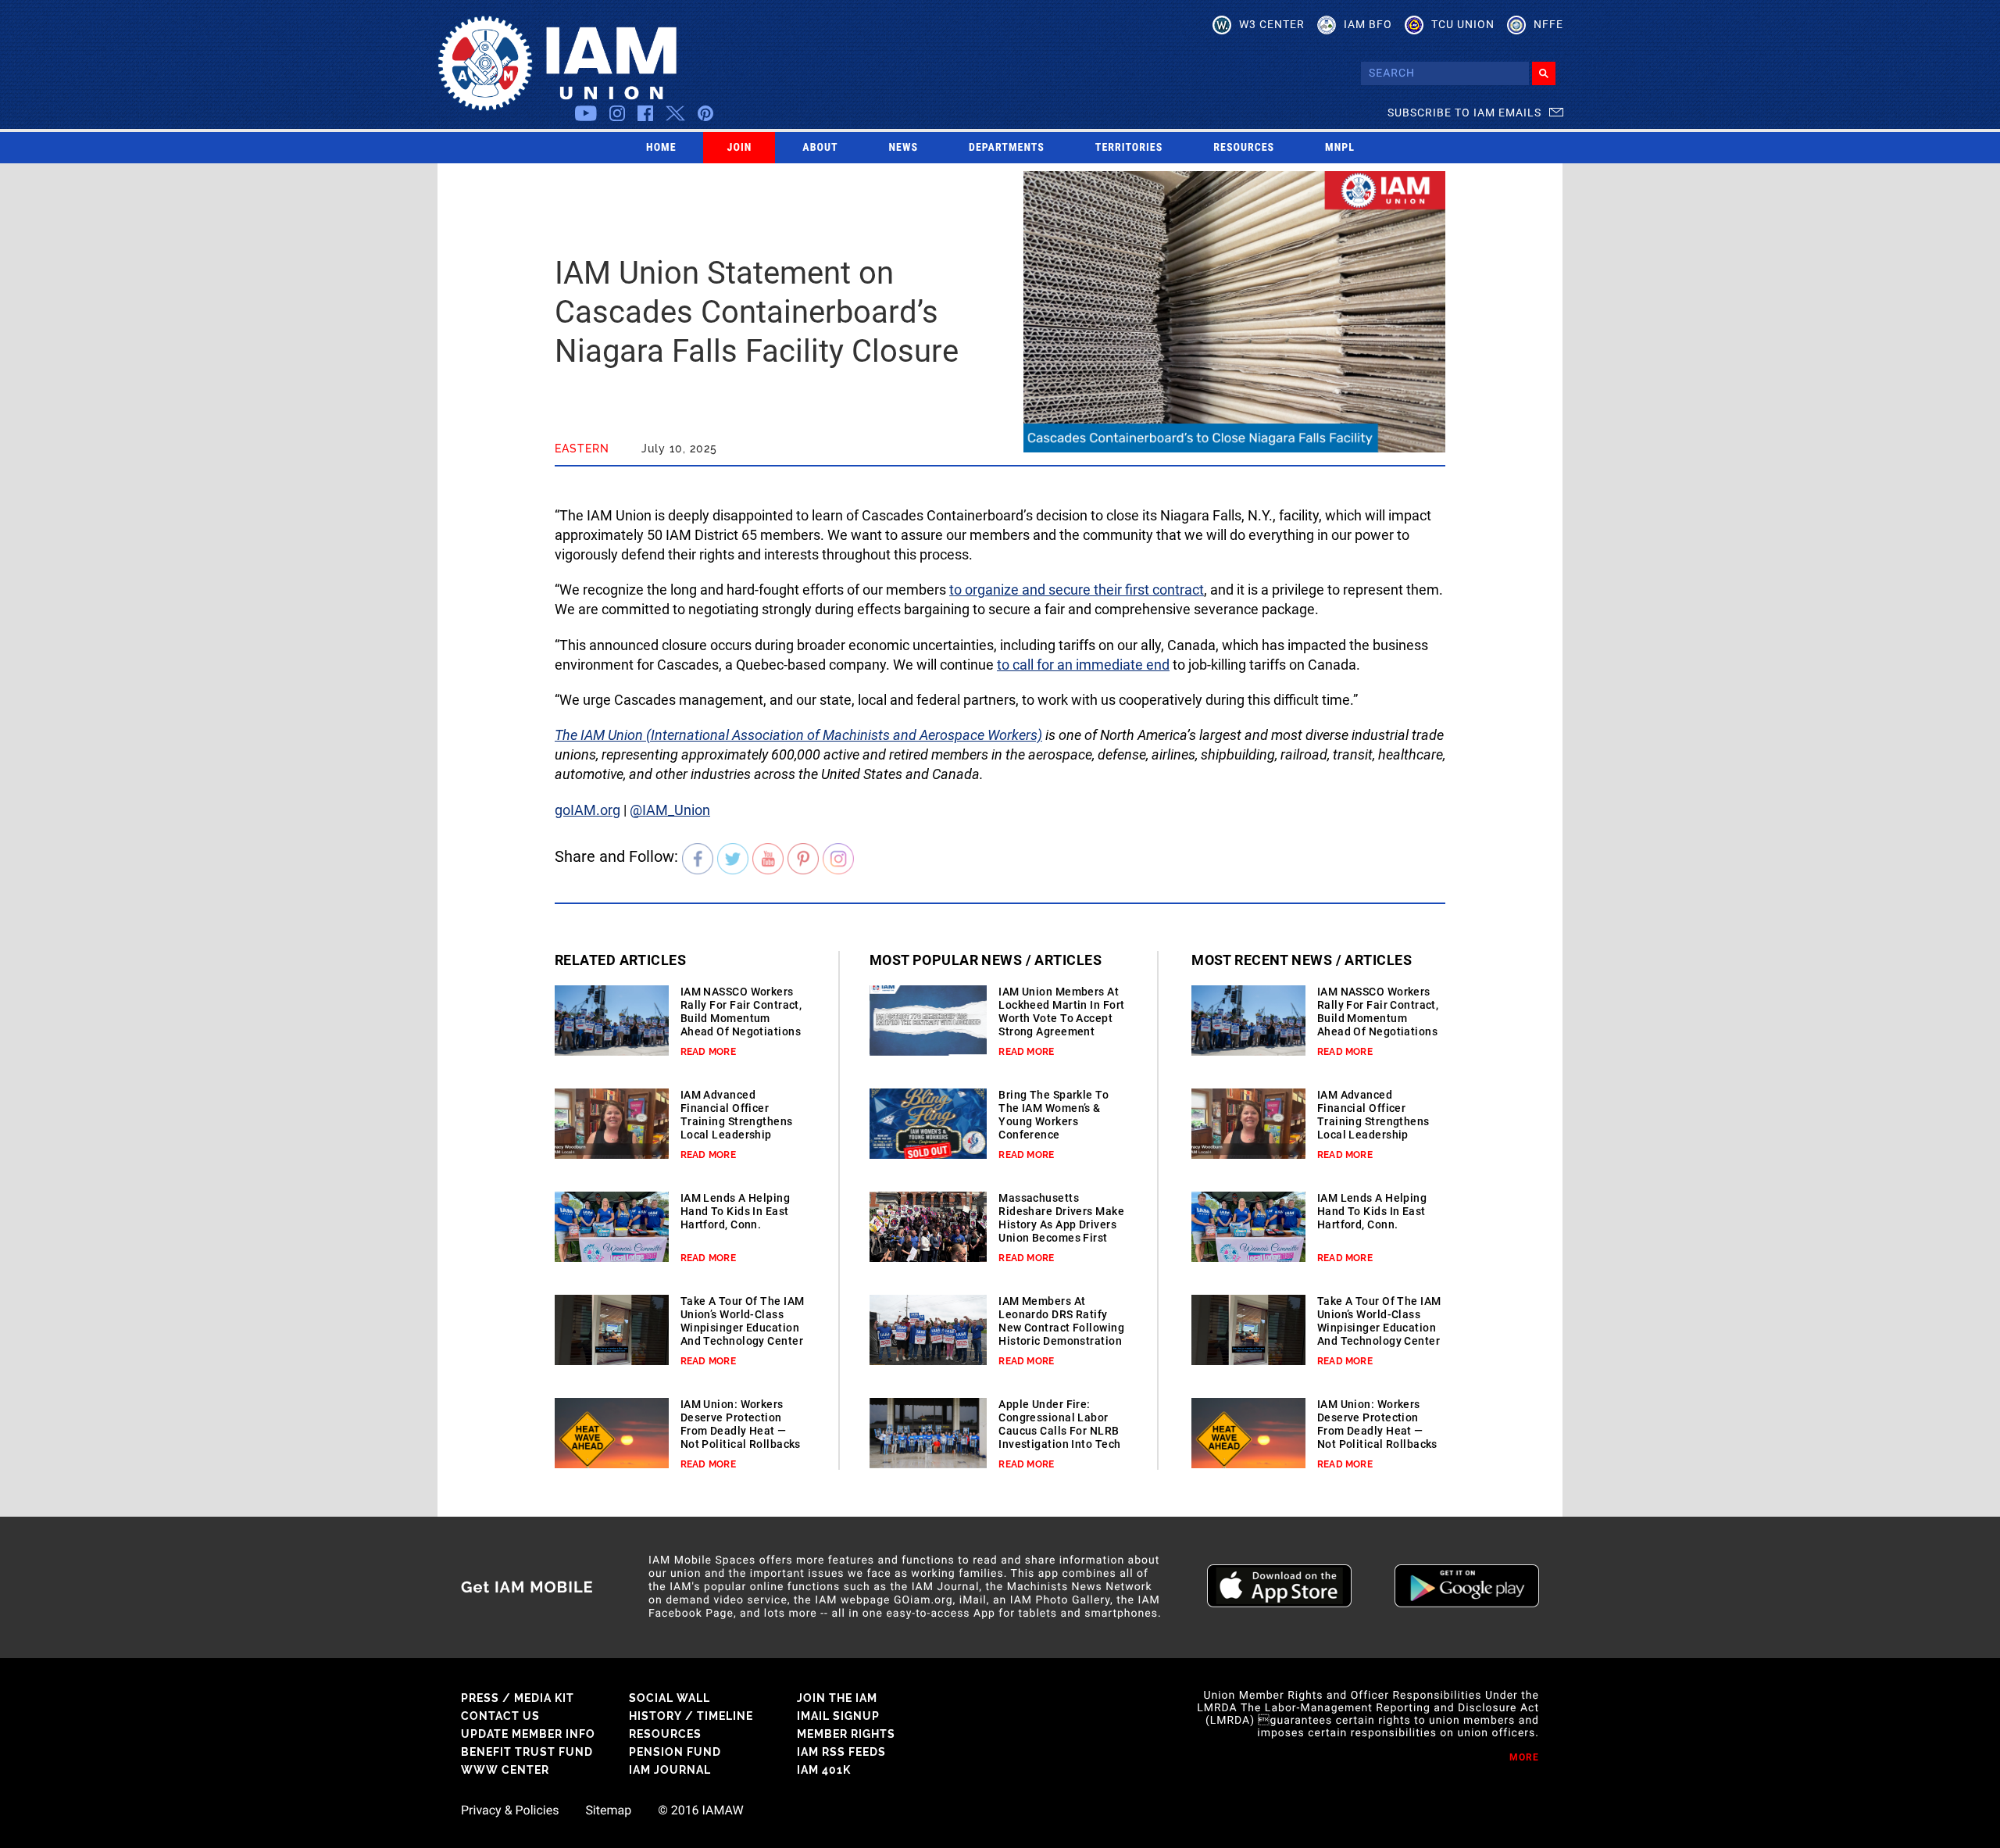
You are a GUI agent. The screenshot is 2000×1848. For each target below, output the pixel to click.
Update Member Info (528, 1734)
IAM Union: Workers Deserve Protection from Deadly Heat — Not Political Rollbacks (741, 1424)
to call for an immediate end (1083, 665)
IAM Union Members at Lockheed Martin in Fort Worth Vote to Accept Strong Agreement (1061, 1012)
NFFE (1548, 24)
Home (661, 148)
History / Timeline (691, 1716)
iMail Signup (838, 1716)
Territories (1129, 148)
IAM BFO (1368, 24)
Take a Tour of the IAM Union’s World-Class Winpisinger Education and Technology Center (743, 1321)
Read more (708, 1052)
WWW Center (505, 1770)
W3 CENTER (1272, 24)
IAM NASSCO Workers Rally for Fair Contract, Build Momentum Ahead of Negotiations (741, 1012)
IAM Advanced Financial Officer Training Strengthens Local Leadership (737, 1115)
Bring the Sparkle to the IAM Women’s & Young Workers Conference (1054, 1115)
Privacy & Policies (510, 1810)
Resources (1244, 148)
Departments (1007, 148)
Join (740, 148)
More (1524, 1757)
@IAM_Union (670, 810)
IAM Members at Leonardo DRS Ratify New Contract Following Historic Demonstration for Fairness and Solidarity (1061, 1334)
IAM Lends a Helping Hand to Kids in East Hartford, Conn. (735, 1211)
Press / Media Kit (518, 1698)
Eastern (582, 449)
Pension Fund (675, 1752)
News (904, 148)
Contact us (500, 1716)
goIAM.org (587, 810)
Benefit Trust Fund (527, 1752)
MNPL (1340, 148)
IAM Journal (670, 1770)
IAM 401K (824, 1770)
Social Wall (670, 1698)
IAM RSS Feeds (841, 1752)
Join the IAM (837, 1698)
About (820, 148)
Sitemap (608, 1810)
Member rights (846, 1734)
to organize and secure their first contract (1077, 590)
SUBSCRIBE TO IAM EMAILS (1464, 113)
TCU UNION (1463, 24)
